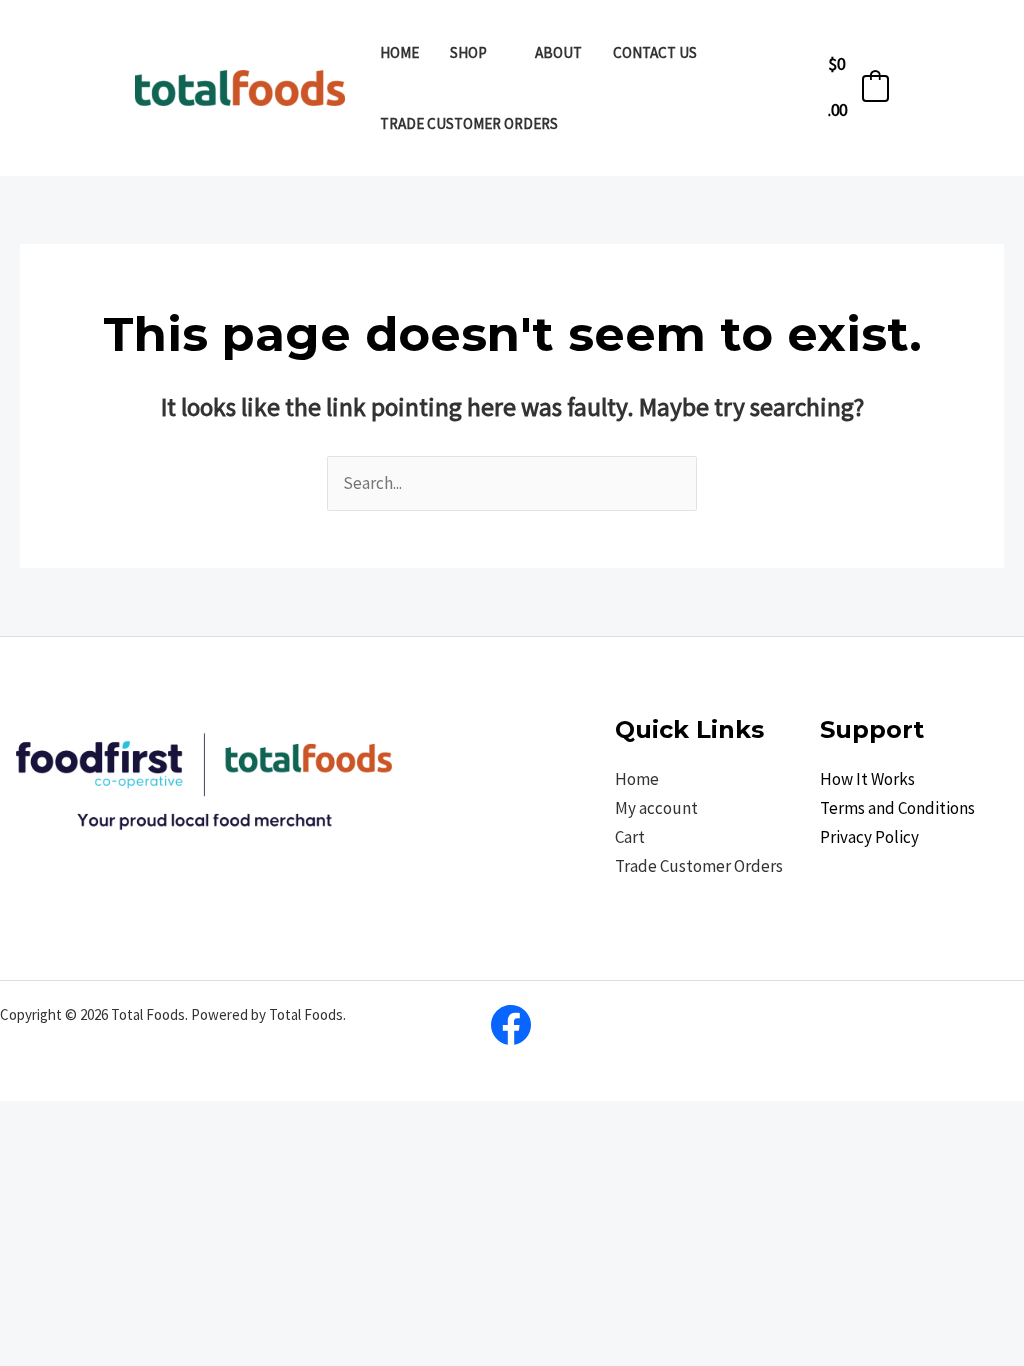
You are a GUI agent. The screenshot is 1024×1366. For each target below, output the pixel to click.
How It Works (867, 779)
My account (656, 808)
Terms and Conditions (897, 808)
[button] (496, 52)
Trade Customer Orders (699, 866)
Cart (630, 837)
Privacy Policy (869, 837)
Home (637, 779)
